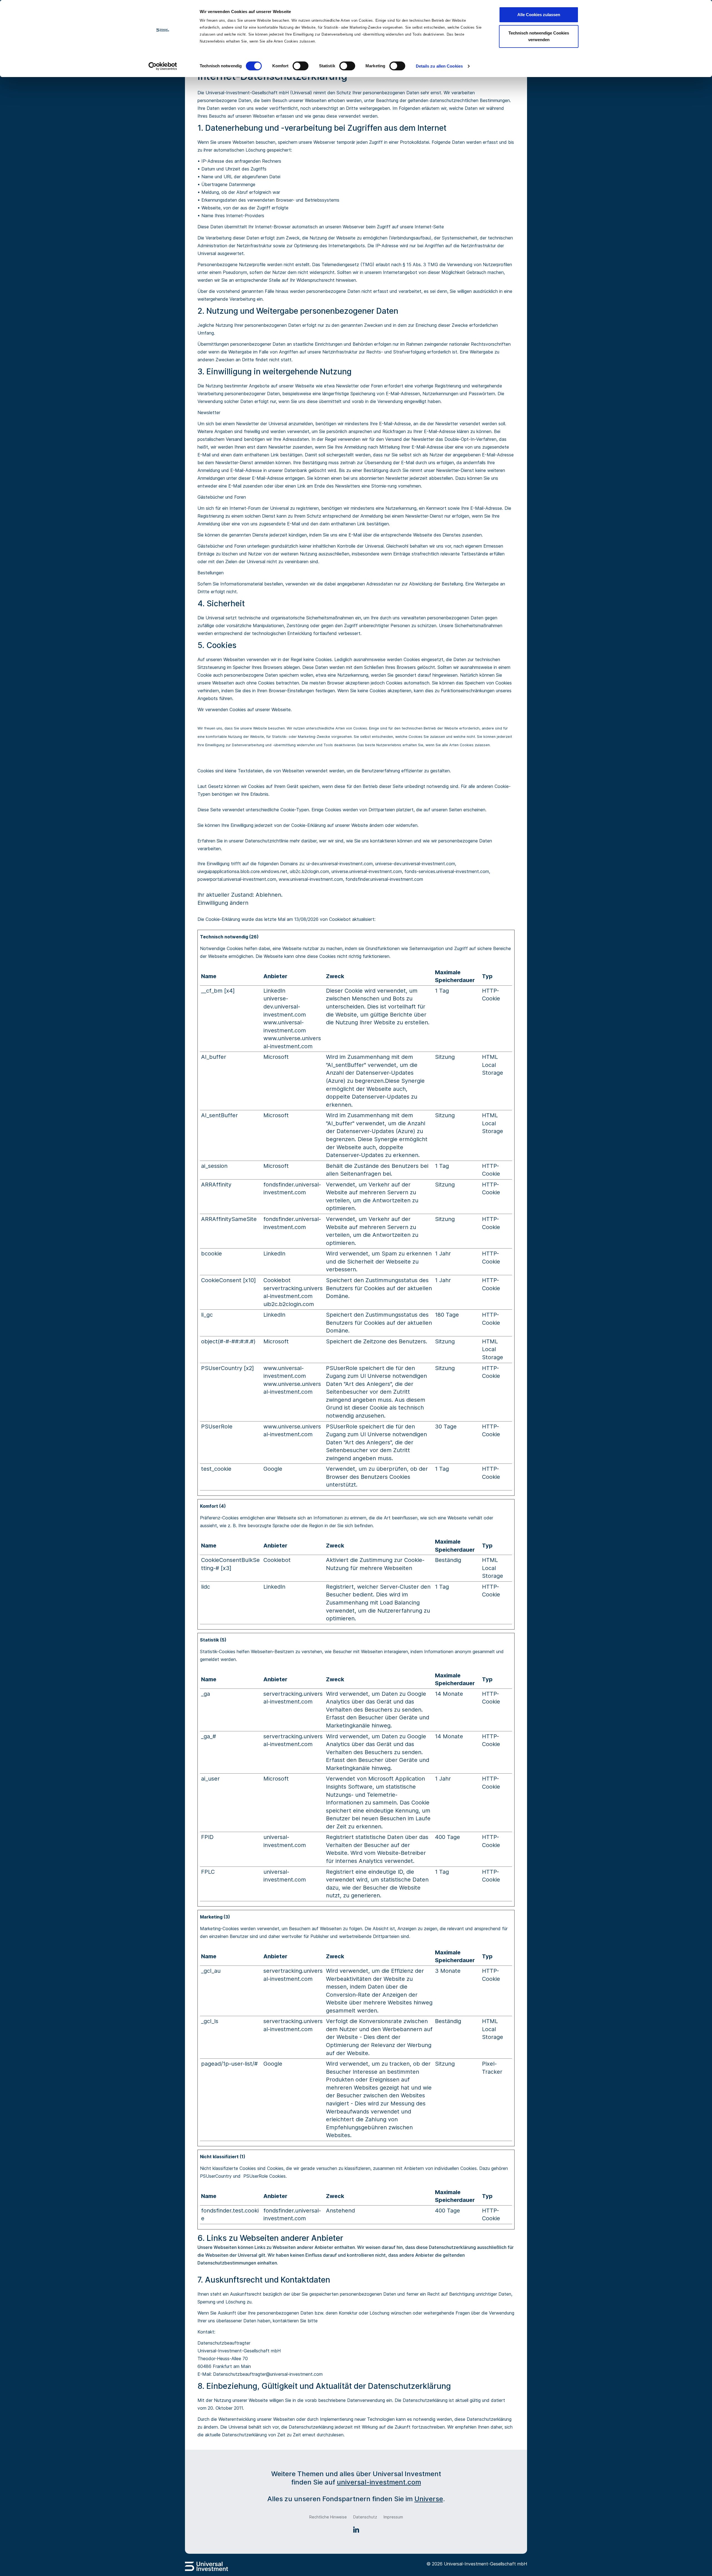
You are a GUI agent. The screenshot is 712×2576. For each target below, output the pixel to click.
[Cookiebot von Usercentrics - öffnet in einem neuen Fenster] (163, 66)
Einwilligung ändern (223, 903)
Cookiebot (340, 919)
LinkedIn (274, 991)
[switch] (301, 66)
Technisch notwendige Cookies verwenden (539, 36)
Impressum (393, 2517)
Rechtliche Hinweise (328, 2517)
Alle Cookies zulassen (539, 15)
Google (273, 1469)
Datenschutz (365, 2517)
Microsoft (276, 1057)
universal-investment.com (379, 2482)
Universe (429, 2499)
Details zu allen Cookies (439, 66)
